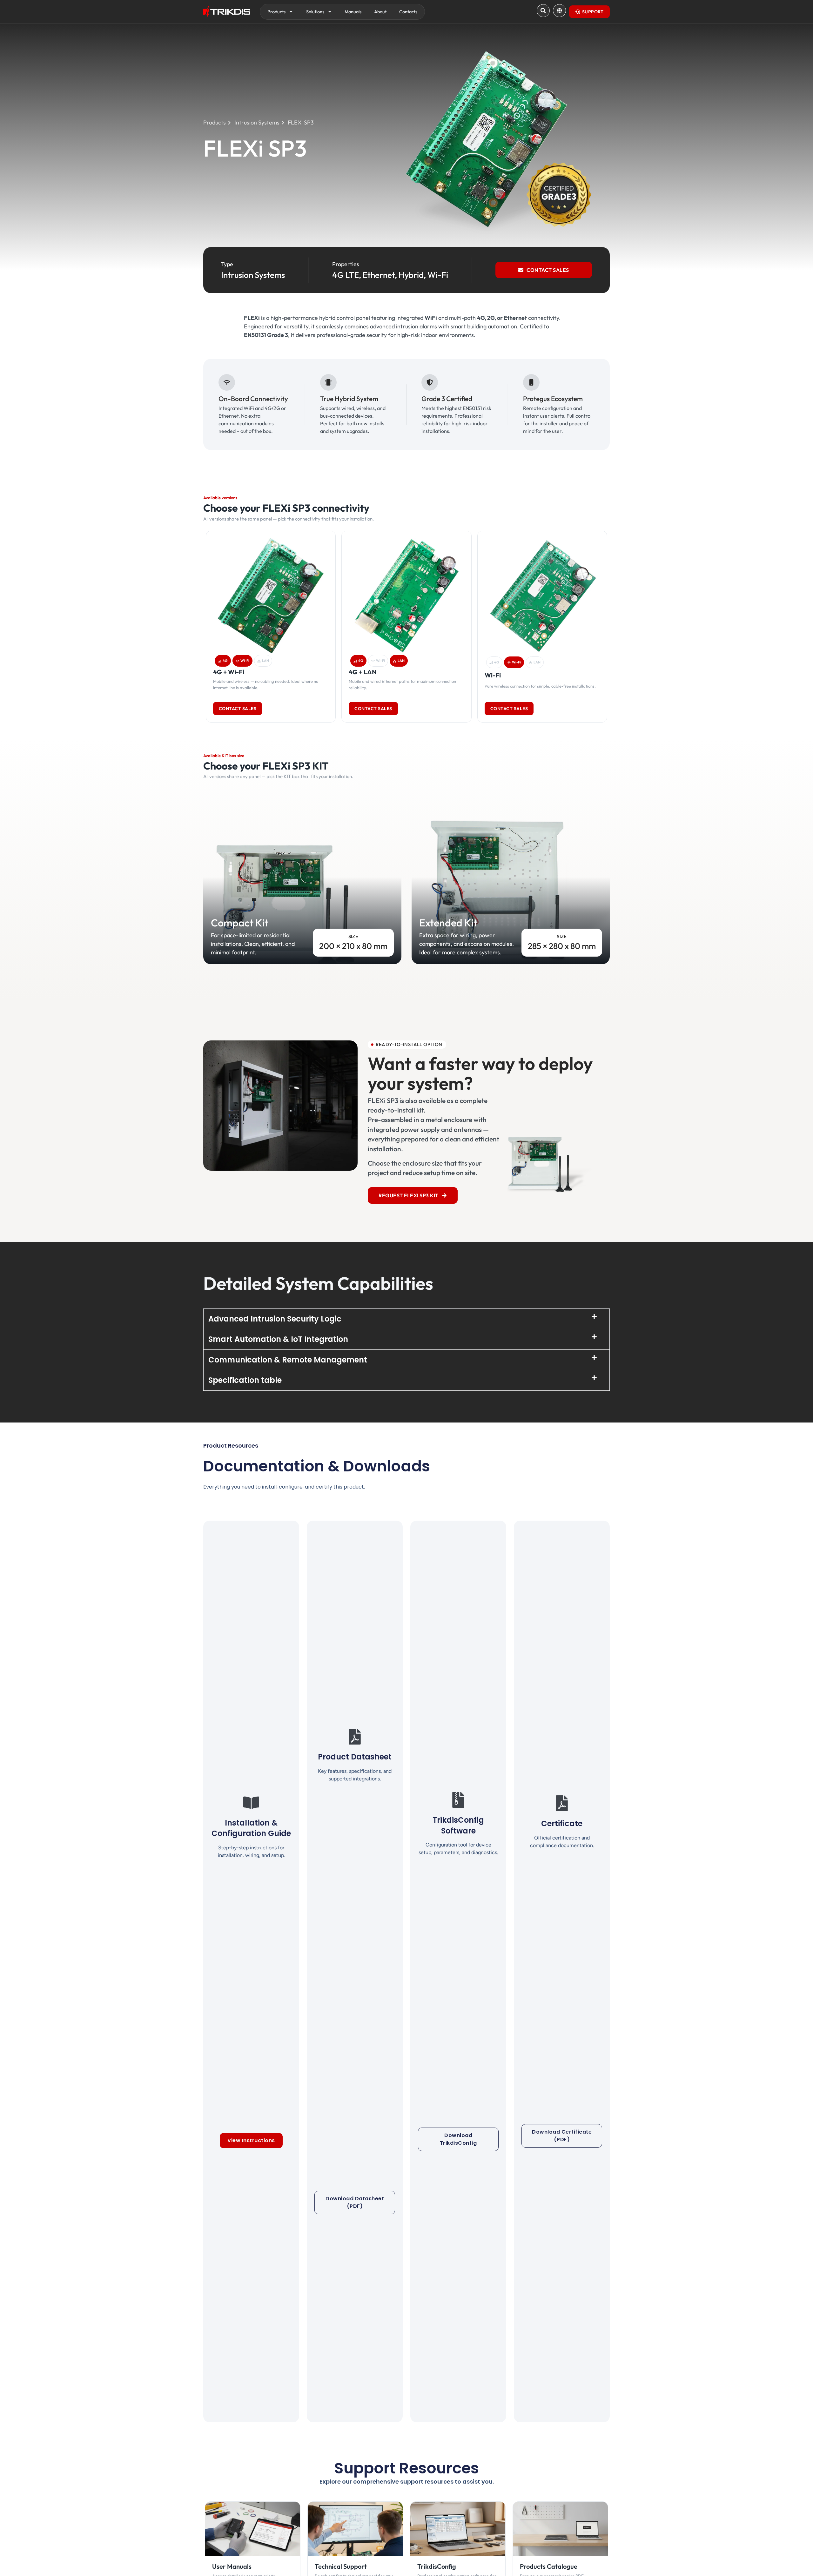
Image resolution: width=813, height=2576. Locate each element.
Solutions (315, 12)
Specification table (245, 1380)
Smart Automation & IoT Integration (278, 1339)
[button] (406, 1319)
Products (276, 12)
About (380, 12)
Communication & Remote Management (288, 1360)
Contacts (408, 12)
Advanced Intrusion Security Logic (275, 1319)
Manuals (353, 12)
